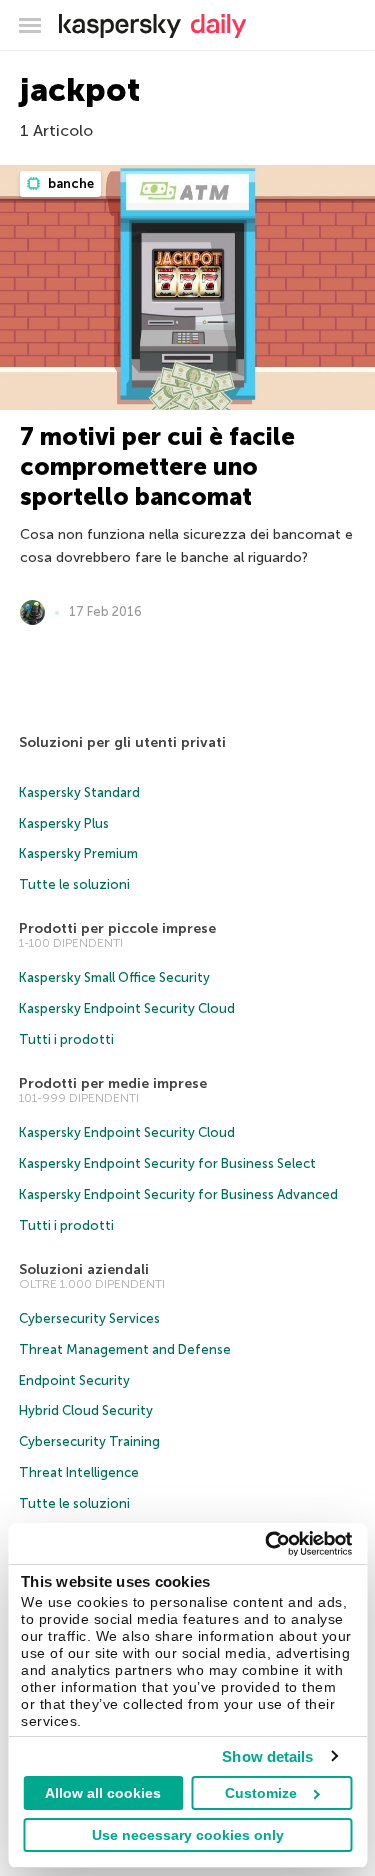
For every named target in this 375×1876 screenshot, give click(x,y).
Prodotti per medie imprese (113, 1083)
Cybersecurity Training (89, 1441)
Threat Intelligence (79, 1472)
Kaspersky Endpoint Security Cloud (127, 1008)
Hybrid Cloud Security (86, 1410)
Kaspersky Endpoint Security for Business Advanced (178, 1194)
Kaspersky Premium (78, 853)
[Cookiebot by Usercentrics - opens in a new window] (267, 1544)
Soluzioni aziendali (84, 1269)
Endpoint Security (74, 1380)
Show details (267, 1756)
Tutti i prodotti (66, 1039)
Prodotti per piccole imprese (117, 928)
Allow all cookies (103, 1793)
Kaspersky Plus (64, 823)
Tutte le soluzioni (74, 884)
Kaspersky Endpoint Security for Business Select (167, 1163)
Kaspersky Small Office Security (114, 977)
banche (69, 183)
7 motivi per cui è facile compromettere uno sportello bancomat (157, 466)
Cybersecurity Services (89, 1318)
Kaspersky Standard (79, 792)
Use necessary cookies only (188, 1835)
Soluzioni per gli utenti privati (122, 742)
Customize (261, 1793)
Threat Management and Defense (125, 1349)
